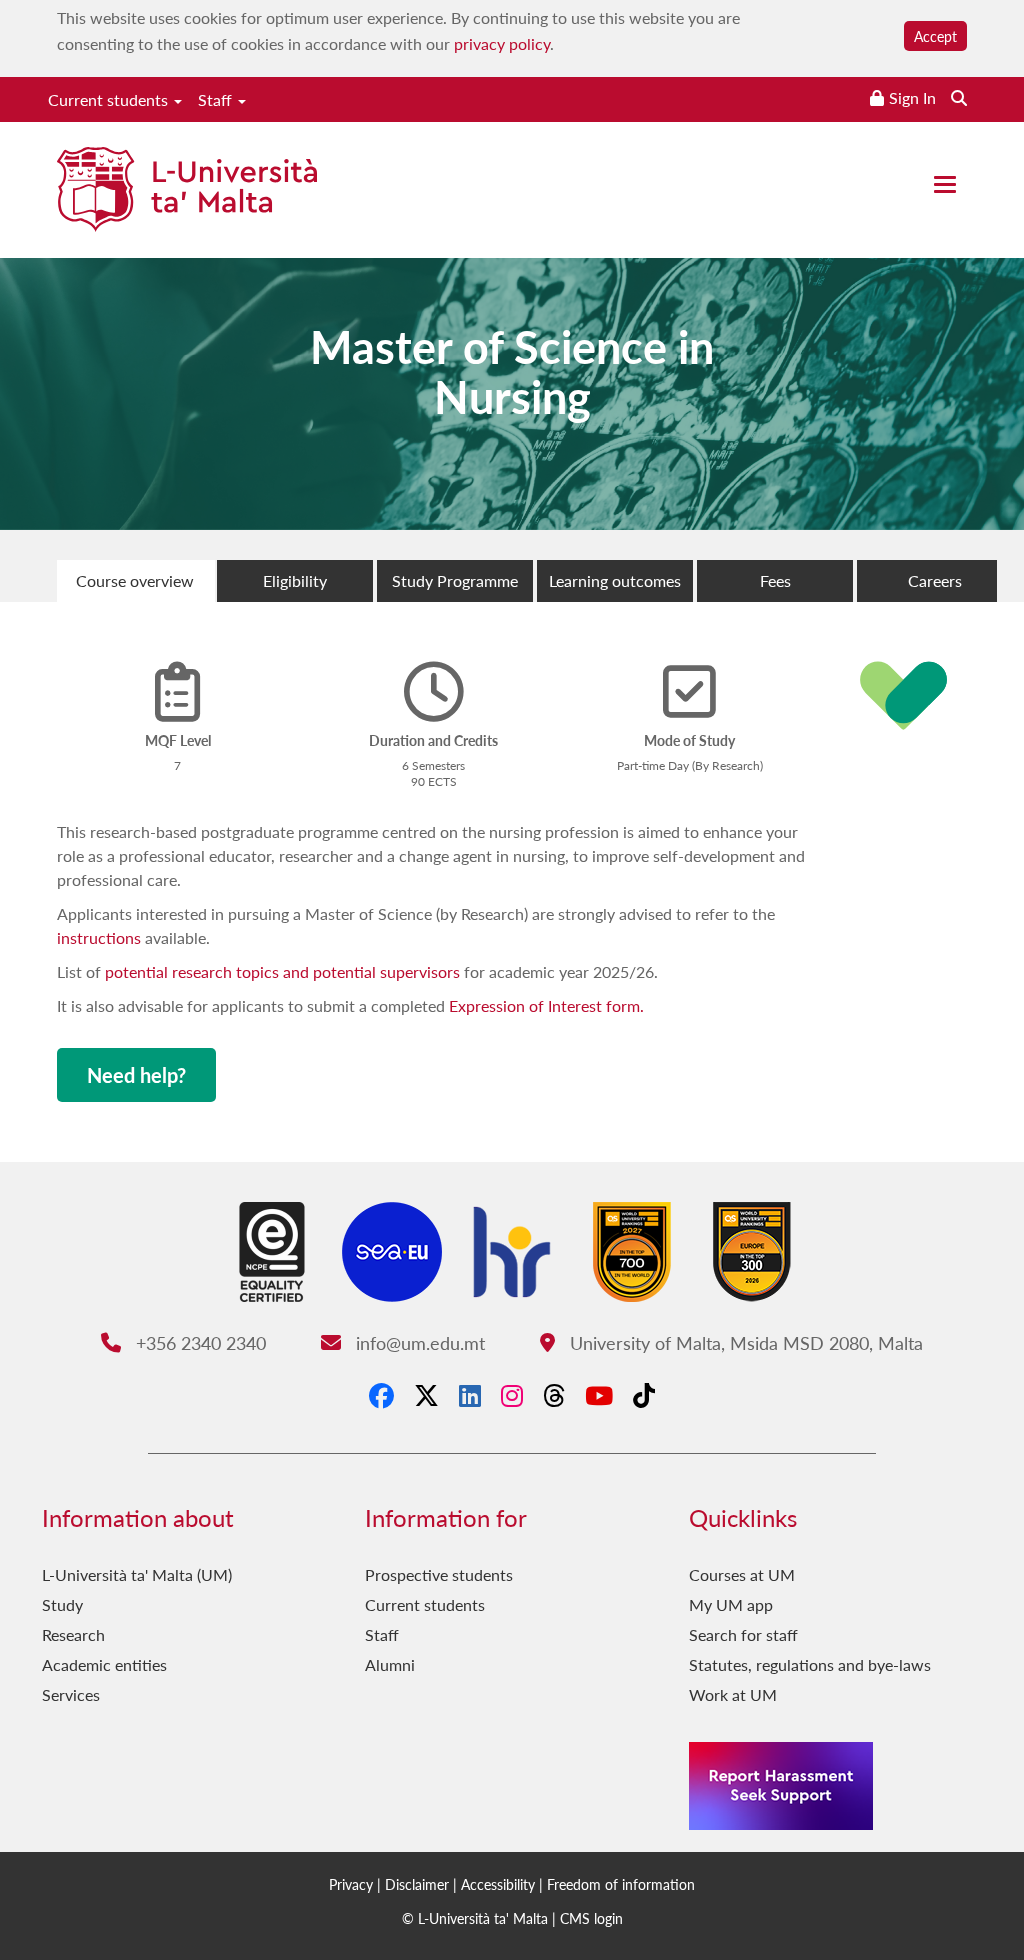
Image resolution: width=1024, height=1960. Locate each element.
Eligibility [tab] (295, 580)
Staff (217, 99)
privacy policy (502, 43)
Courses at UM (742, 1574)
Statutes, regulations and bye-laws (810, 1664)
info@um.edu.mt (417, 1342)
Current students (110, 99)
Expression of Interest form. (546, 1005)
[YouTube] (599, 1395)
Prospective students (439, 1574)
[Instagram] (512, 1395)
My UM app (731, 1604)
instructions (99, 937)
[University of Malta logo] (187, 191)
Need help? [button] (136, 1075)
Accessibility (498, 1884)
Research (73, 1634)
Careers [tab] (935, 580)
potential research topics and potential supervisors (284, 971)
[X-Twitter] (426, 1395)
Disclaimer (417, 1884)
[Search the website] (959, 97)
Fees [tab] (775, 580)
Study (62, 1604)
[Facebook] (381, 1395)
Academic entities (104, 1664)
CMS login (591, 1918)
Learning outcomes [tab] (615, 580)
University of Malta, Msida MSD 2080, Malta (743, 1342)
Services (71, 1694)
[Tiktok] (644, 1395)
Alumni (390, 1664)
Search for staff (743, 1634)
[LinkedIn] (470, 1395)
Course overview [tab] (135, 580)
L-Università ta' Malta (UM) (137, 1574)
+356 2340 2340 (198, 1342)
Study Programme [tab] (455, 580)
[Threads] (554, 1395)
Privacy (351, 1884)
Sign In (912, 97)
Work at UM (733, 1694)
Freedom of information (621, 1884)
